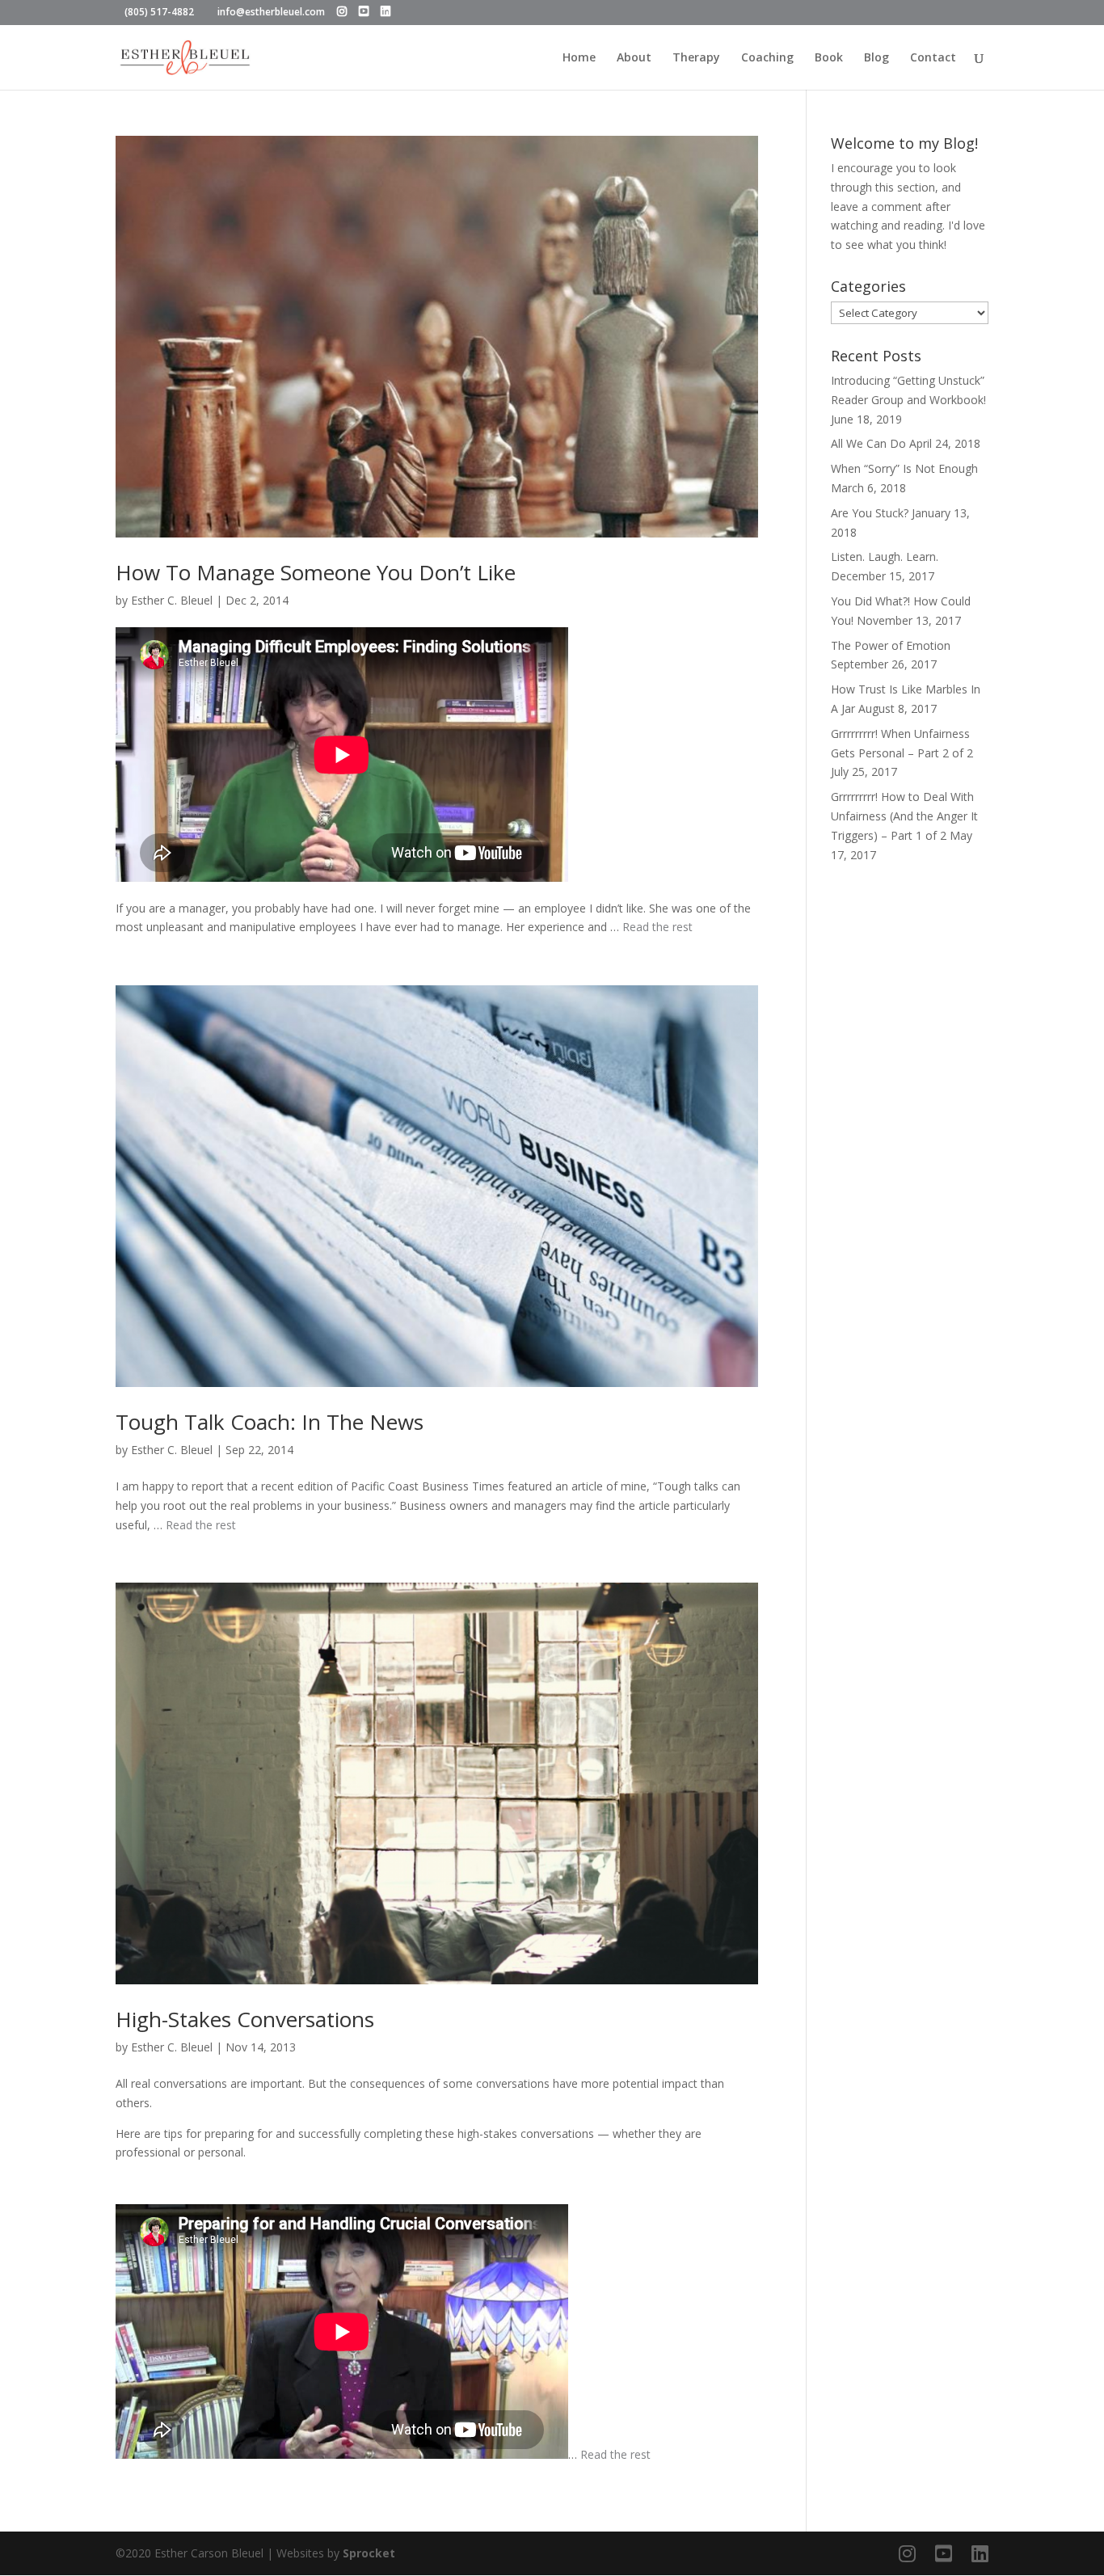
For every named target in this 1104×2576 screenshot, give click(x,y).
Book (829, 58)
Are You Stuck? (870, 513)
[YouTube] (364, 11)
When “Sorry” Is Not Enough (904, 468)
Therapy (696, 58)
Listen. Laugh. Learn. (885, 557)
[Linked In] (386, 11)
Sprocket (369, 2553)
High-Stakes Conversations (245, 2019)
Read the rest (657, 927)
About (634, 58)
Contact (933, 58)
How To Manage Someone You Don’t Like (316, 572)
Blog (876, 58)
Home (579, 58)
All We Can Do (868, 443)
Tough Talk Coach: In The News (270, 1422)
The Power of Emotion (891, 645)
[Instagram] (342, 11)
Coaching (767, 58)
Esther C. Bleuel (172, 600)
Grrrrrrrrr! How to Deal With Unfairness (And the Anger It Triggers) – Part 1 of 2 (904, 816)
